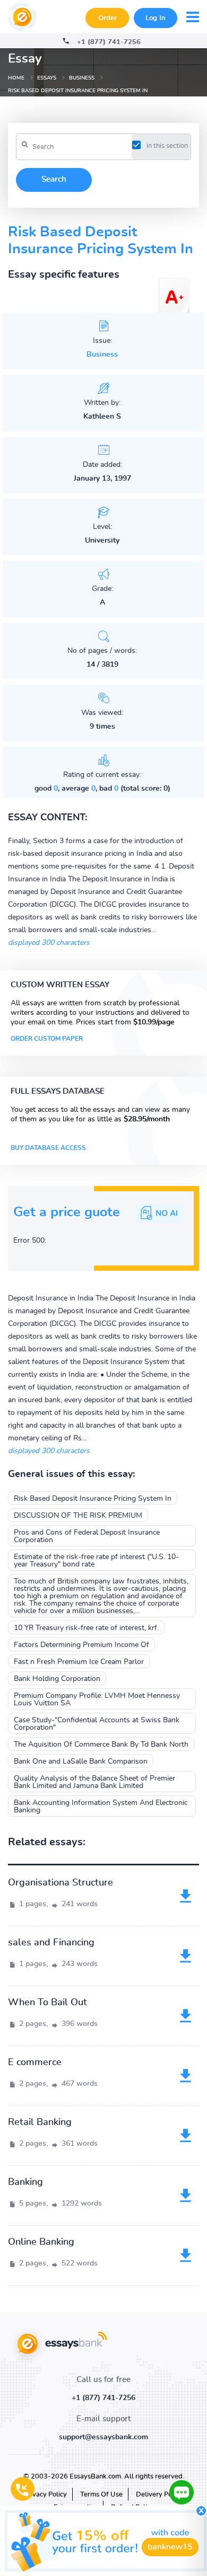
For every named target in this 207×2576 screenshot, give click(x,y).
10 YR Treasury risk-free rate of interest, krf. (86, 1628)
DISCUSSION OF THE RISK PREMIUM (78, 1516)
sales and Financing (51, 1943)
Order (107, 18)
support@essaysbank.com (103, 2437)
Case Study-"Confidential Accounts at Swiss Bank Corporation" (97, 1724)
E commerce (35, 2062)
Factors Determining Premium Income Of (81, 1645)
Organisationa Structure (61, 1883)
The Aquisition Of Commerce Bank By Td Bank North (101, 1745)
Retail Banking (40, 2122)
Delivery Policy (159, 2495)
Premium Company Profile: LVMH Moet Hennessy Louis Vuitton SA (97, 1699)
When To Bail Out (48, 2003)
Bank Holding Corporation (57, 1679)
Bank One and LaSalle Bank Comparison (81, 1761)
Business (102, 355)
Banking (25, 2182)
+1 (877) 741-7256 (109, 42)
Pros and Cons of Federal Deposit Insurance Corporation (87, 1536)
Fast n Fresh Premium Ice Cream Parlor (79, 1662)
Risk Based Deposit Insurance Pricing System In (93, 1499)
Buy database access (48, 1148)
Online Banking (41, 2242)
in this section (167, 146)
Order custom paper (47, 1039)
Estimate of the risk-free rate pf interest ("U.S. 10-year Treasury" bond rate (96, 1561)
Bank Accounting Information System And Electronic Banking (101, 1807)
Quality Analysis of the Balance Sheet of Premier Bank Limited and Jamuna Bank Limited (94, 1782)
